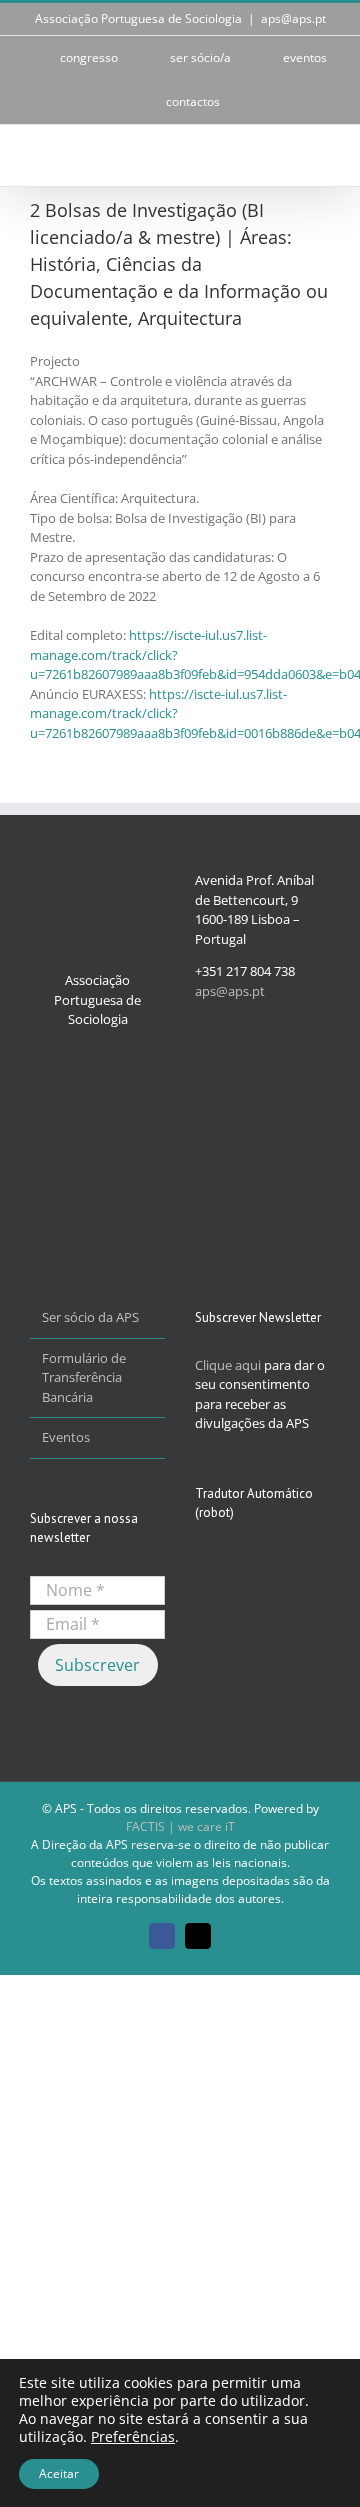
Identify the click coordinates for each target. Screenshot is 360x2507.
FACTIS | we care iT (180, 1826)
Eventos (66, 1437)
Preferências (133, 2437)
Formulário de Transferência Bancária (84, 1377)
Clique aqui (228, 1365)
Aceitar (59, 2473)
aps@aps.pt (293, 18)
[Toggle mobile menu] (322, 155)
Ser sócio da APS (90, 1317)
